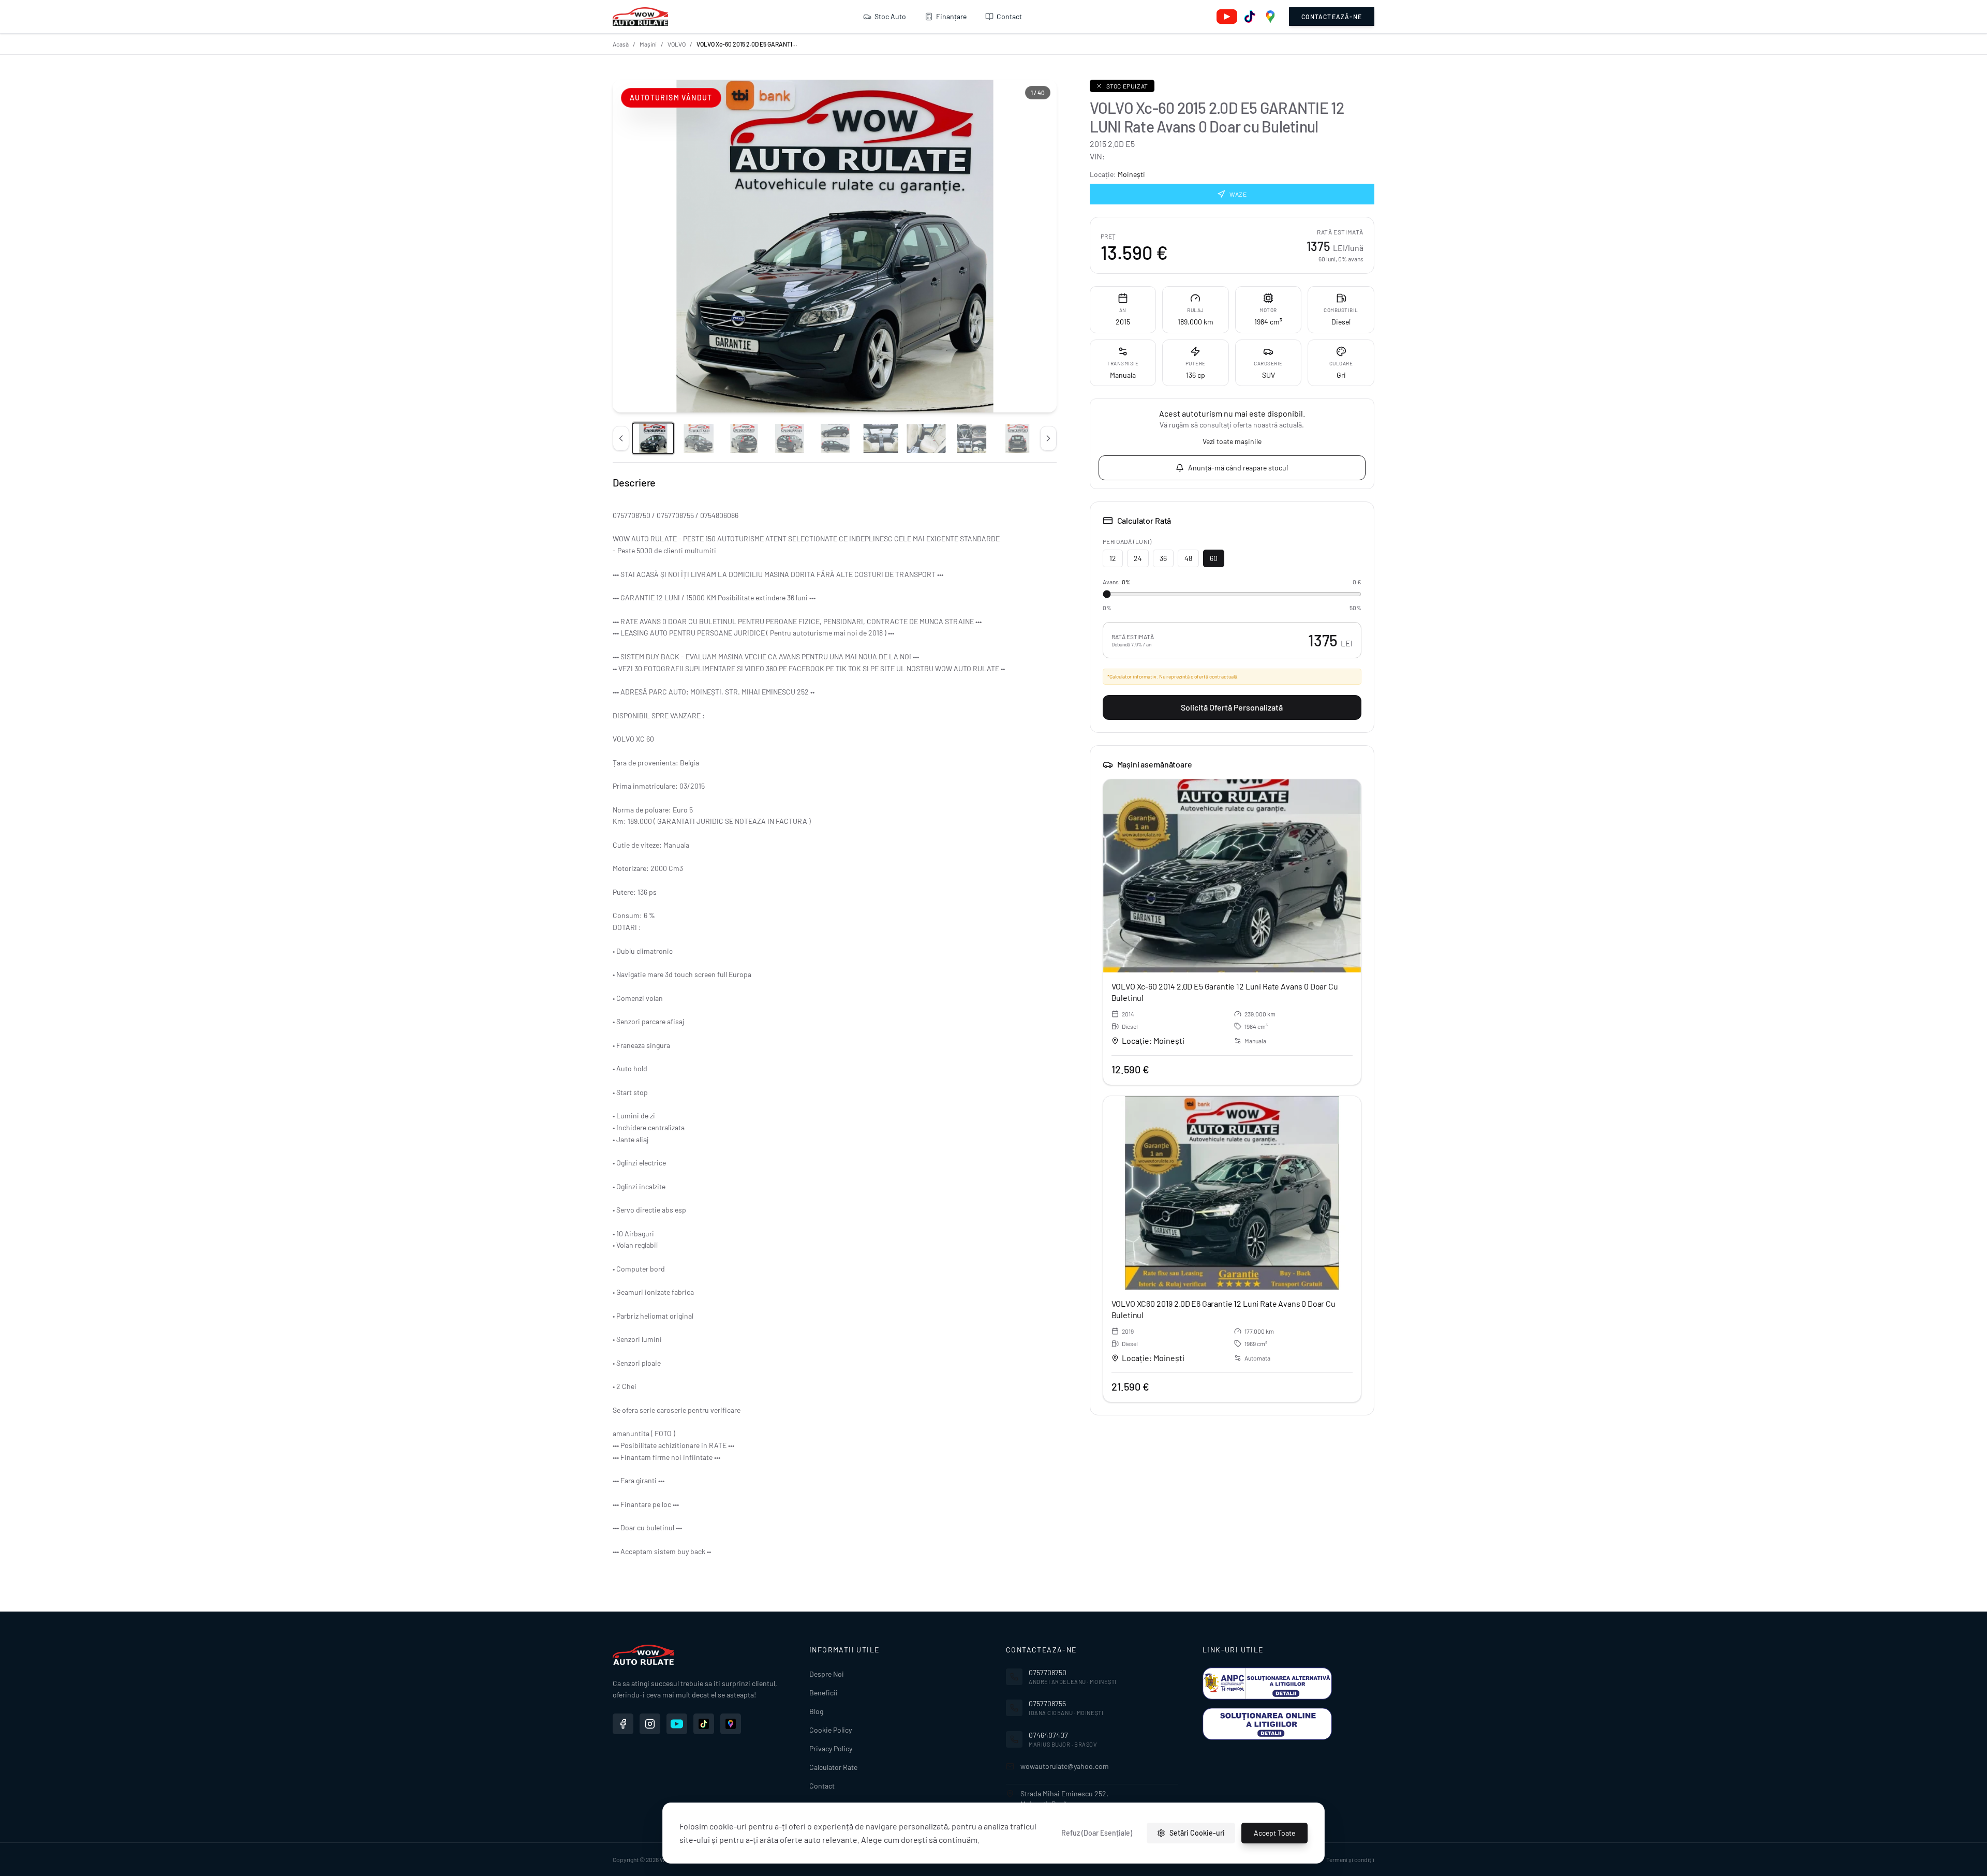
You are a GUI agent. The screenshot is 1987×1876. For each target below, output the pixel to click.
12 (1113, 558)
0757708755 (1047, 1703)
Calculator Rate (833, 1767)
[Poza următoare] (1048, 438)
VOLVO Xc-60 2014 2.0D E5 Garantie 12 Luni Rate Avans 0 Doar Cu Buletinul (1225, 992)
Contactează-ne (1332, 17)
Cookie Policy (831, 1730)
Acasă (621, 44)
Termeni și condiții (1350, 1859)
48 (1188, 558)
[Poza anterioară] (621, 438)
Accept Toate (1274, 1833)
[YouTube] (1227, 17)
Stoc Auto (890, 16)
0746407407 (1048, 1735)
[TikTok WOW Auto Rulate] (704, 1724)
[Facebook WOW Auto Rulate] (623, 1724)
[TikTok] (1250, 17)
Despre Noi (827, 1674)
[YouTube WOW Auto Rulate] (677, 1724)
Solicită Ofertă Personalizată (1232, 707)
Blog (816, 1711)
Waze (1238, 194)
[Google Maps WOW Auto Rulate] (731, 1724)
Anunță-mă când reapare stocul (1238, 468)
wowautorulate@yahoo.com (1065, 1766)
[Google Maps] (1270, 17)
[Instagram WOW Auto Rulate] (650, 1724)
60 (1214, 558)
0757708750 (1048, 1672)
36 (1163, 558)
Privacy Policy (831, 1748)
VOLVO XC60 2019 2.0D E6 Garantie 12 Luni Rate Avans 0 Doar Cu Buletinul (1224, 1309)
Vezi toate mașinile (1232, 441)
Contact (1009, 16)
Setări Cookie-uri (1197, 1833)
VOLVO (677, 44)
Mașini (648, 44)
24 (1138, 558)
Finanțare (951, 16)
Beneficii (824, 1693)
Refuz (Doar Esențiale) (1097, 1833)
